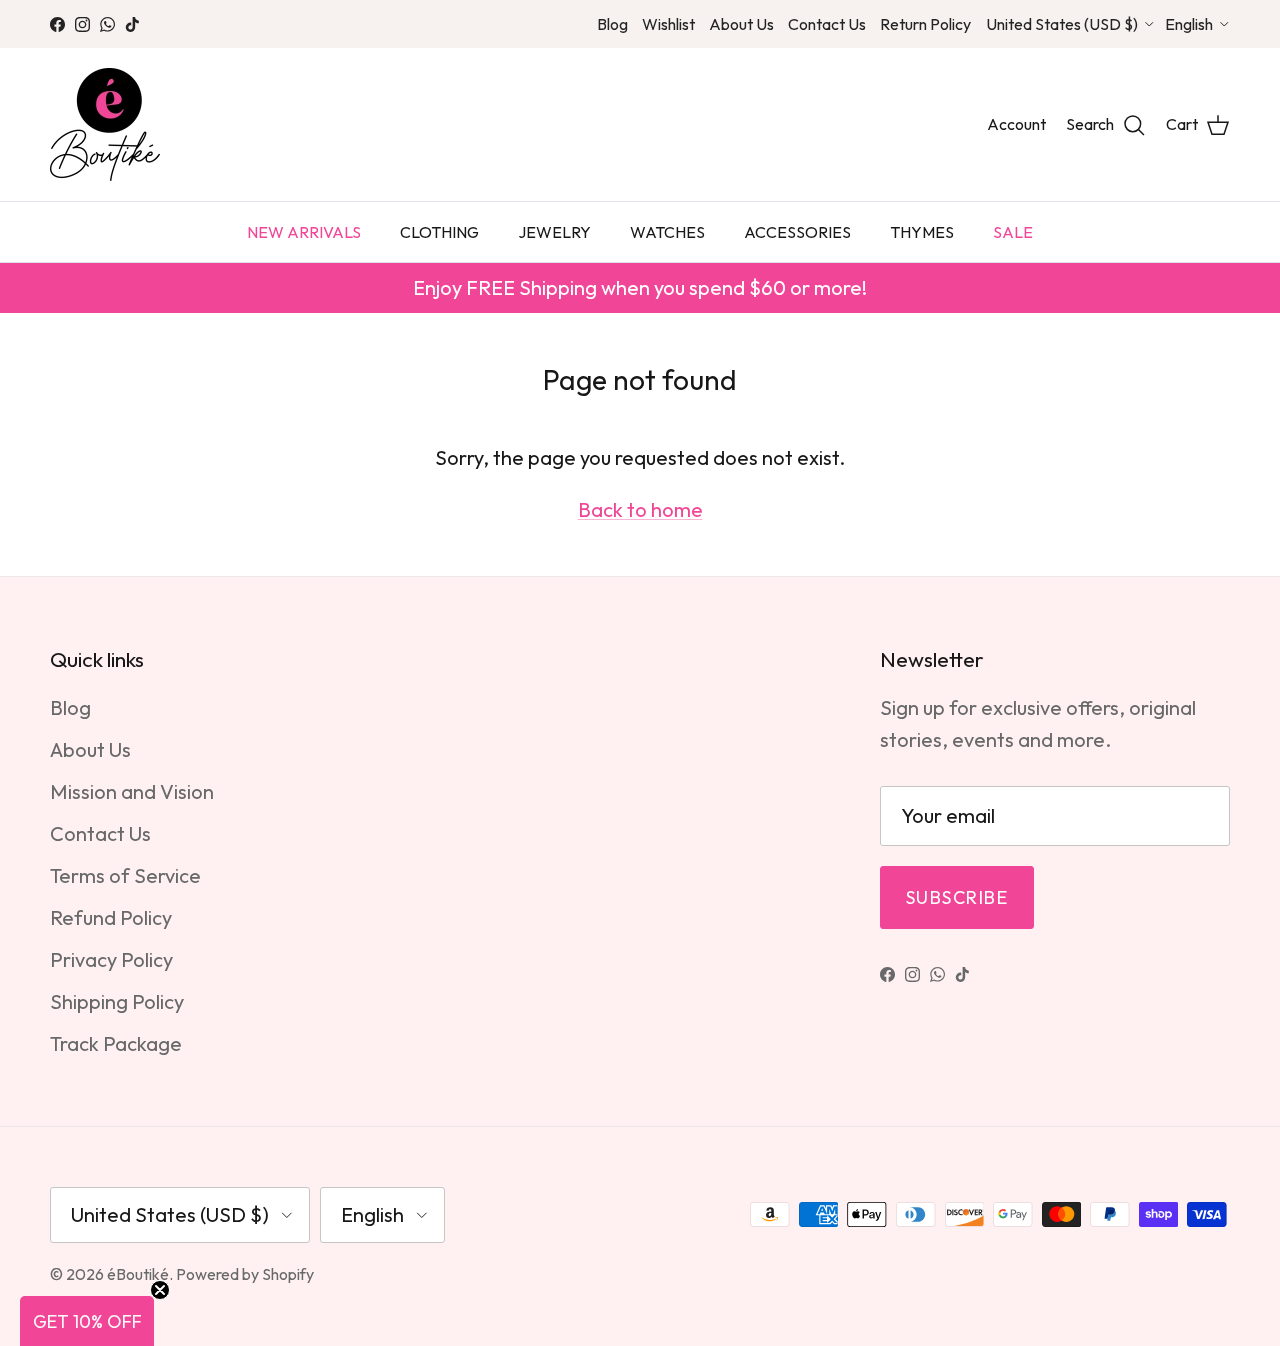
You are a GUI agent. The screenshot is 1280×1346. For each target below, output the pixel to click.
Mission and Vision (132, 791)
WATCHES (667, 232)
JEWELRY (554, 232)
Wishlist (668, 24)
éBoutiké (138, 1274)
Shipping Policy (117, 1001)
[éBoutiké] (105, 124)
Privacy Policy (111, 959)
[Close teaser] (160, 1290)
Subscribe (957, 897)
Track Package (116, 1043)
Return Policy (925, 24)
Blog (612, 24)
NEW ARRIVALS (304, 232)
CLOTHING (439, 232)
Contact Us (827, 24)
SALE (1013, 232)
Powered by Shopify (245, 1274)
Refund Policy (111, 917)
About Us (741, 24)
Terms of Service (125, 875)
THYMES (922, 232)
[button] (87, 1321)
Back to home (640, 509)
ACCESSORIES (797, 232)
